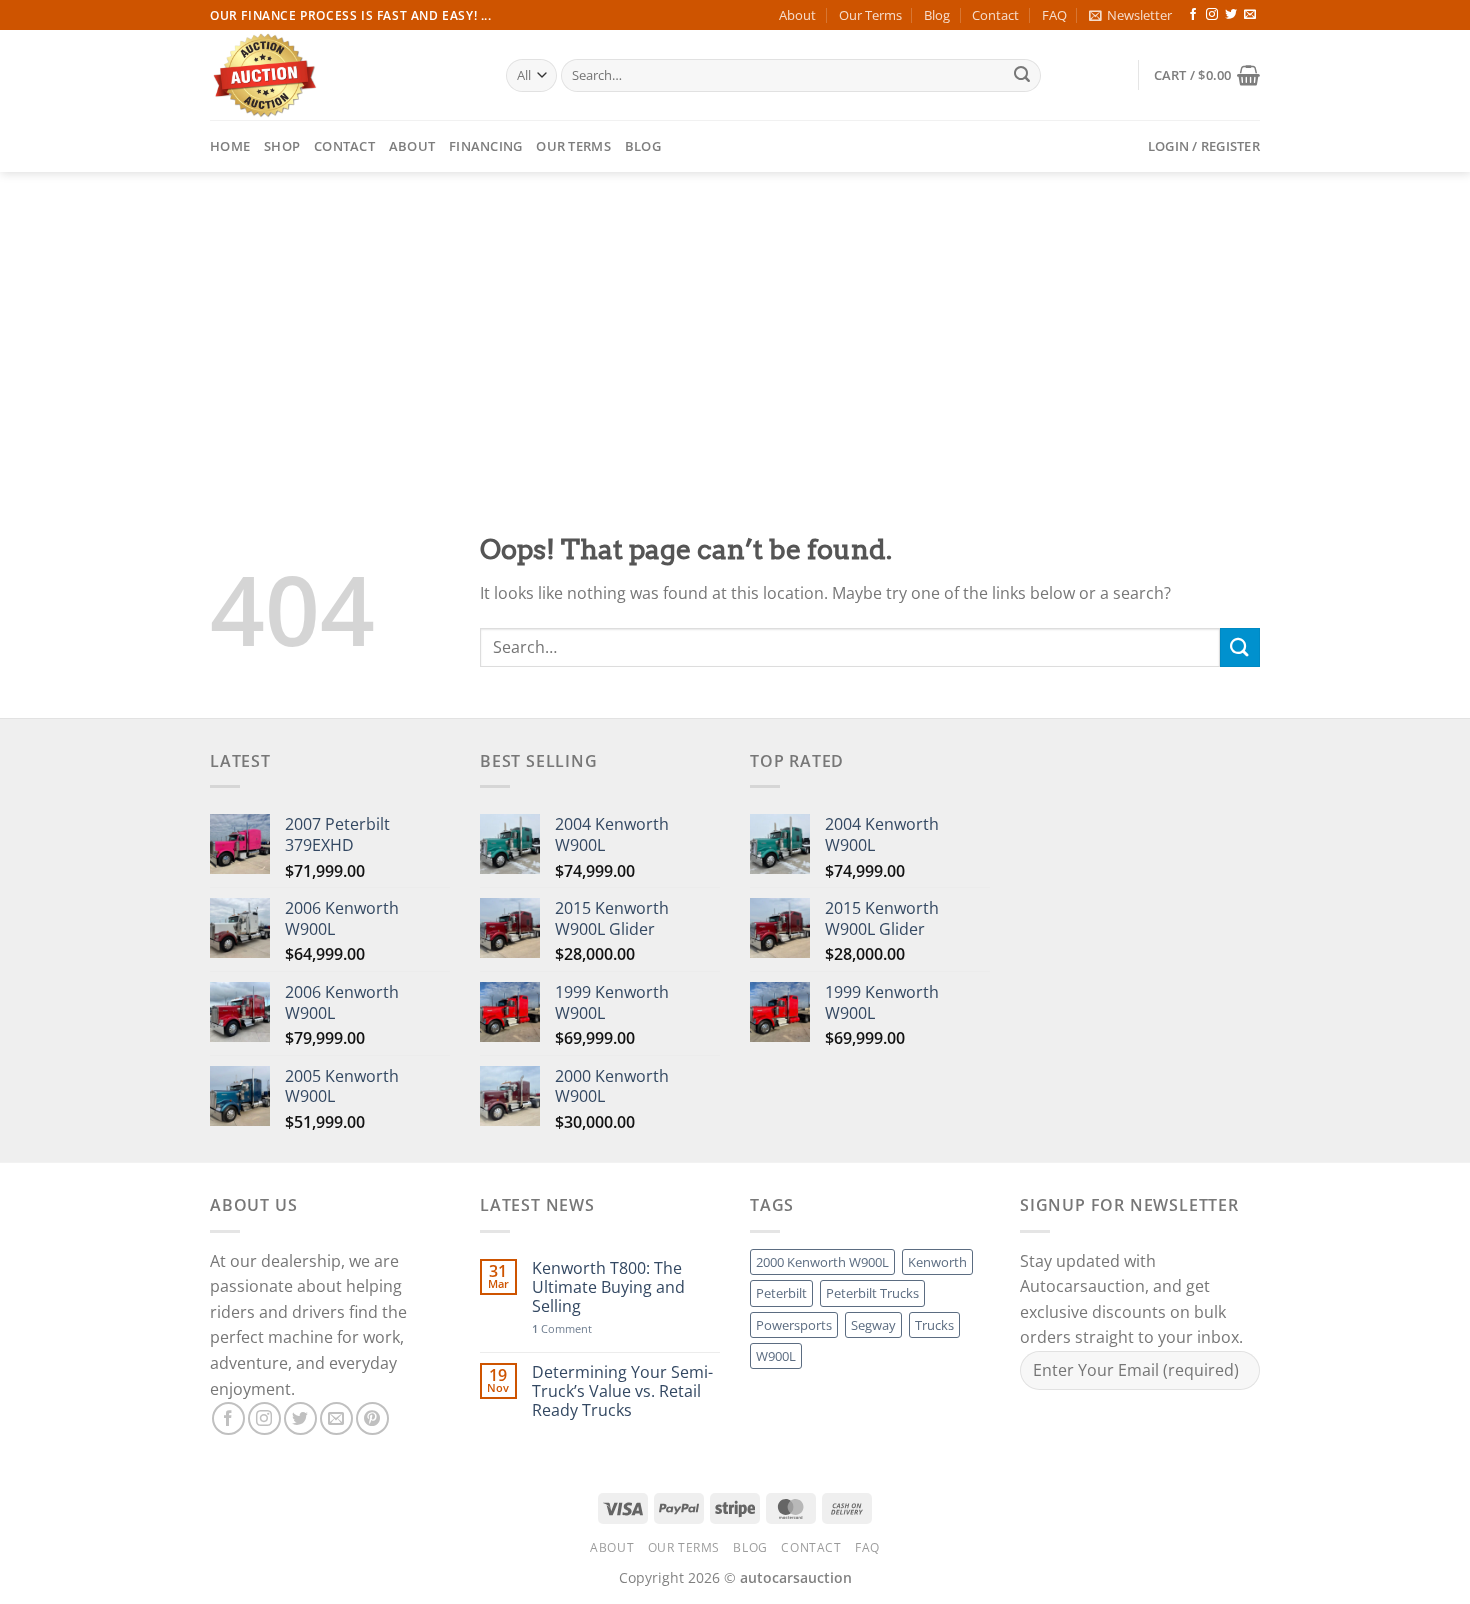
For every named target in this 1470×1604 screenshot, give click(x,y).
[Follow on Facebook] (1193, 15)
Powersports (794, 1325)
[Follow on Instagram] (1212, 15)
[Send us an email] (1250, 15)
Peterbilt (781, 1293)
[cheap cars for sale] (343, 75)
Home (230, 146)
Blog (937, 15)
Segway (873, 1325)
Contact (995, 15)
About (797, 15)
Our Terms (870, 15)
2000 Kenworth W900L (822, 1262)
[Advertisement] (735, 322)
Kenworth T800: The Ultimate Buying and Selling (608, 1288)
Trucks (934, 1325)
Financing (485, 146)
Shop (282, 146)
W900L (776, 1356)
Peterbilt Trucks (872, 1293)
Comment (562, 1328)
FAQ (1054, 15)
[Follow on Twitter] (1231, 15)
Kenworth (937, 1262)
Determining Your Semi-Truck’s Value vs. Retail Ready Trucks (622, 1392)
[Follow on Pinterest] (372, 1418)
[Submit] (1022, 76)
